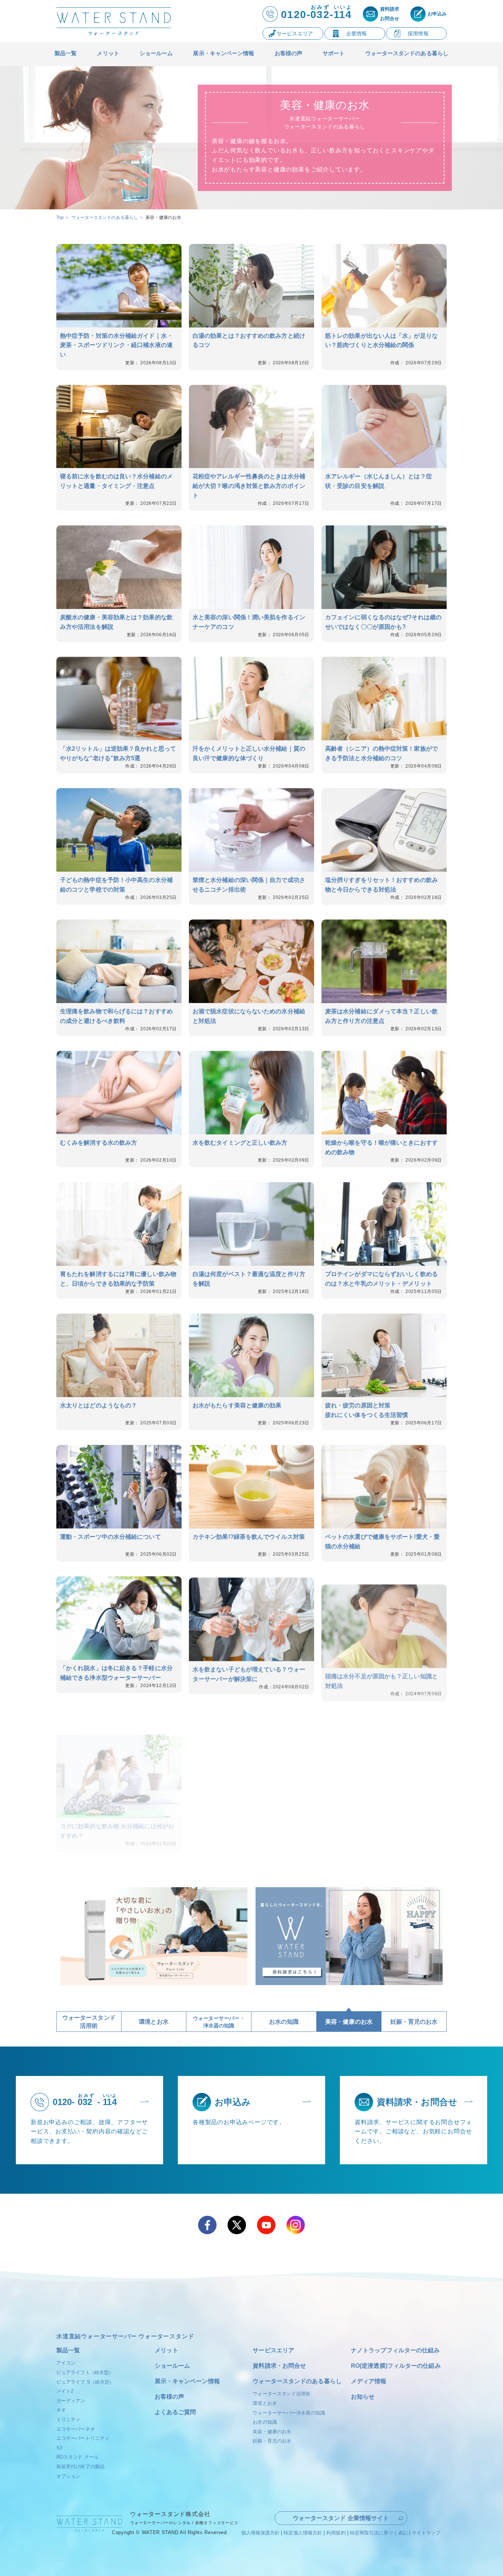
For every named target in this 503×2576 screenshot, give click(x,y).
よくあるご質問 (175, 2412)
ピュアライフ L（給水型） (85, 2372)
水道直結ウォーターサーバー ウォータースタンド (125, 2336)
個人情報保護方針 (261, 2533)
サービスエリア (273, 2350)
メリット (166, 2350)
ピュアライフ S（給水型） (85, 2382)
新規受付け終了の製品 (80, 2467)
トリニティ (68, 2419)
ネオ (61, 2410)
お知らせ (363, 2397)
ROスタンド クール (78, 2457)
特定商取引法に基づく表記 (379, 2533)
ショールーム (173, 2366)
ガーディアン (71, 2401)
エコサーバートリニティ (83, 2438)
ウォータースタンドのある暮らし (297, 2381)
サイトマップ (426, 2533)
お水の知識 (265, 2422)
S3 (59, 2448)
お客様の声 (170, 2397)
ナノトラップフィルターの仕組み (395, 2350)
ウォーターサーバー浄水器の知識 (289, 2413)
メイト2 (65, 2391)
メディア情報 (369, 2381)
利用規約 (336, 2533)
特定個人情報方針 (303, 2533)
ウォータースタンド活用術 (282, 2394)
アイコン (66, 2363)
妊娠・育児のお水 (272, 2441)
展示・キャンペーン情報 (187, 2381)
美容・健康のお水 (272, 2432)
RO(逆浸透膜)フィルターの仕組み (396, 2366)
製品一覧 (68, 2350)
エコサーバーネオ (76, 2429)
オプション (68, 2476)
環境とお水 (265, 2403)
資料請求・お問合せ (279, 2366)
